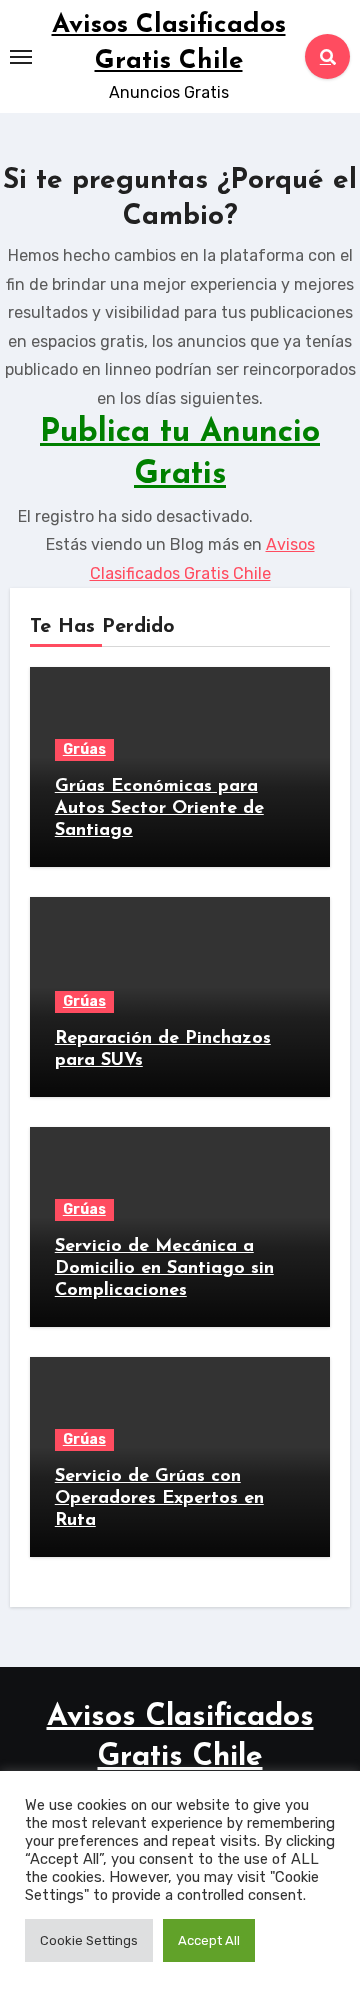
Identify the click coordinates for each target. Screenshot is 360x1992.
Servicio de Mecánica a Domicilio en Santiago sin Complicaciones (164, 1268)
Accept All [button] (209, 1940)
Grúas (84, 749)
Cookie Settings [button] (89, 1940)
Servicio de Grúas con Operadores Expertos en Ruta (159, 1498)
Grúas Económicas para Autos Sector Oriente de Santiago (159, 808)
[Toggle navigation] (21, 57)
